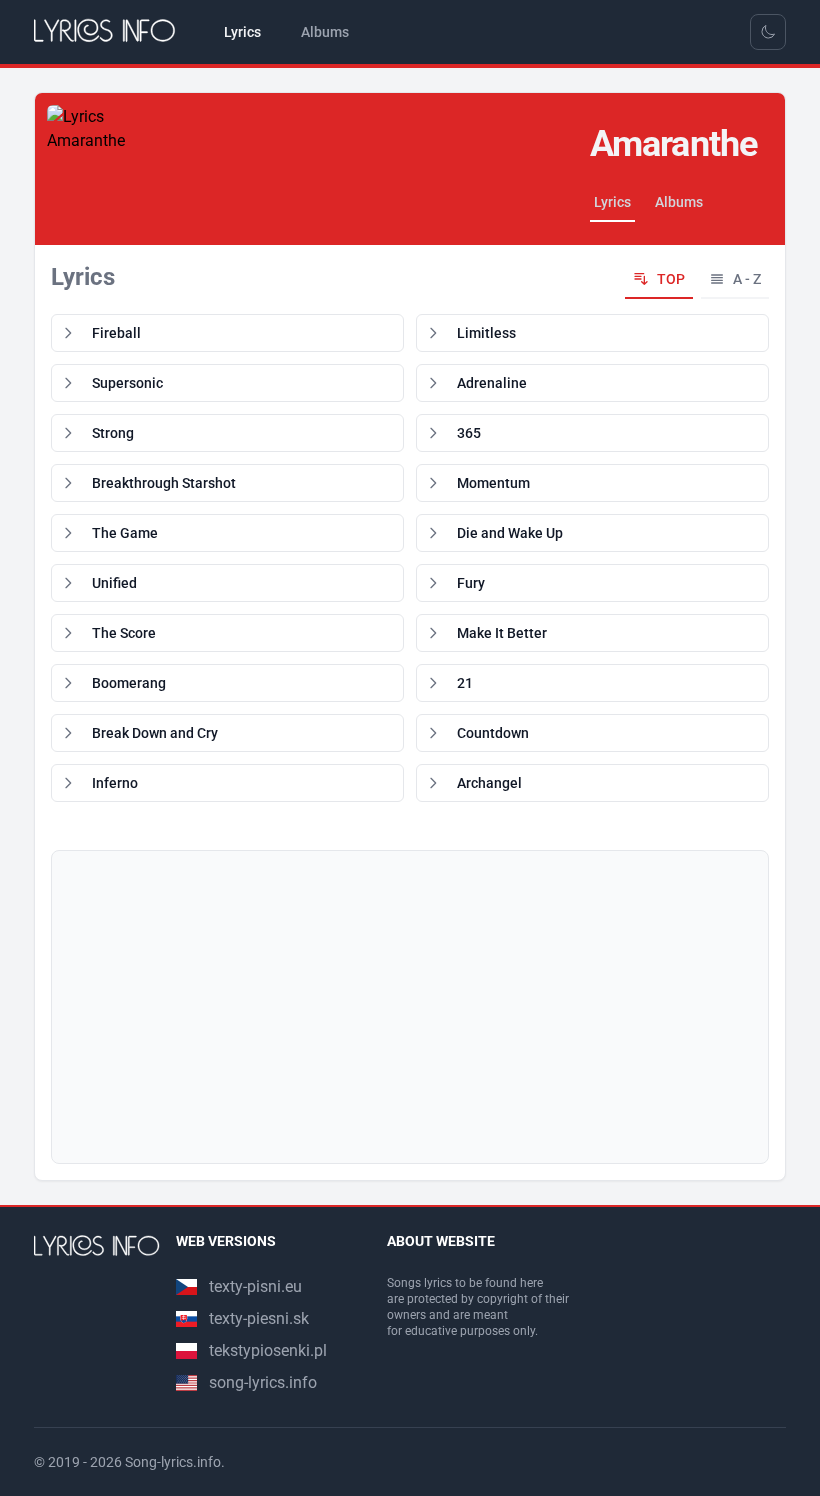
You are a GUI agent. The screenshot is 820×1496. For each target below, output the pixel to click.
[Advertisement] (410, 1007)
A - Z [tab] (747, 279)
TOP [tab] (671, 279)
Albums (679, 202)
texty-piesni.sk (259, 1318)
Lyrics (612, 202)
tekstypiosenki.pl (268, 1350)
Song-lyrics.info (173, 1462)
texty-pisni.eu (255, 1286)
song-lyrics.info (263, 1382)
